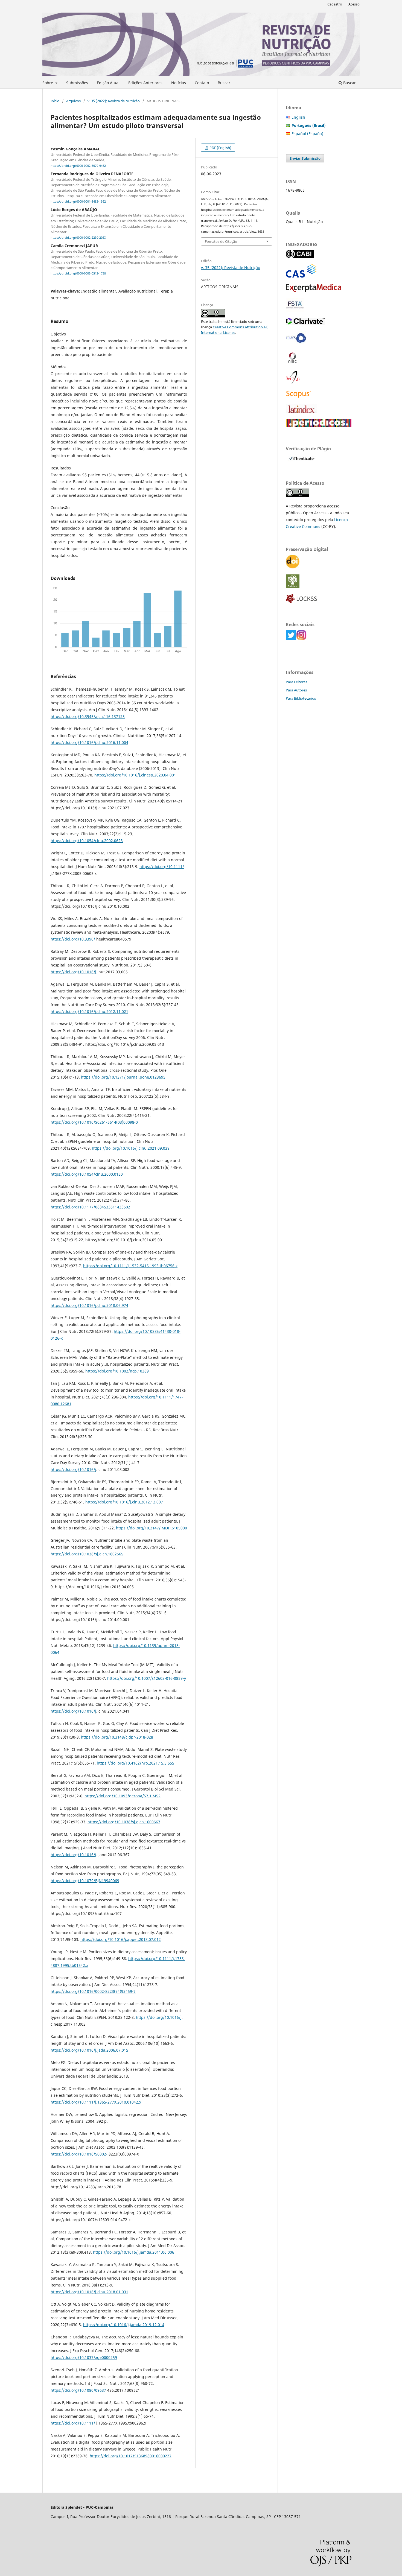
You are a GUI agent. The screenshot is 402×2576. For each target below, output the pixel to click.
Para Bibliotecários (301, 698)
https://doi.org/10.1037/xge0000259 (84, 2357)
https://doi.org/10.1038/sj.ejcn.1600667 (124, 1822)
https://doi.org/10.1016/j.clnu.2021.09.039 (131, 1148)
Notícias (179, 83)
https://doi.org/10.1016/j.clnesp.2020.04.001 (135, 775)
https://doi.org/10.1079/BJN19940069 (85, 1881)
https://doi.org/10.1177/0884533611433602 (90, 1207)
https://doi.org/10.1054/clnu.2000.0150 (87, 1174)
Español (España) (307, 134)
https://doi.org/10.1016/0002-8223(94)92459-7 (93, 1991)
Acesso (354, 4)
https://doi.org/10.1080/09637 (78, 2390)
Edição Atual (108, 83)
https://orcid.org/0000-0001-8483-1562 (78, 201)
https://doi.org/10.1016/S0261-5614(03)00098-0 (94, 1122)
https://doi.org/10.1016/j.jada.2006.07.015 (89, 2050)
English (298, 117)
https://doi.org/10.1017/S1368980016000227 (131, 2456)
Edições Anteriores (145, 83)
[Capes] (319, 426)
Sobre (48, 83)
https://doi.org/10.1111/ (162, 867)
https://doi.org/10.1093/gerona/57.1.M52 (123, 1796)
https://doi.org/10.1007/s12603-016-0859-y (147, 1678)
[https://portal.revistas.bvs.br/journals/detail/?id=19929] (296, 343)
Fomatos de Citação (221, 241)
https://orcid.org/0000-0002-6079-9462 (78, 166)
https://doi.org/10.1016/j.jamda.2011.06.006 (134, 2252)
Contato (202, 83)
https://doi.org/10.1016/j (73, 972)
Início (55, 101)
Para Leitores (296, 682)
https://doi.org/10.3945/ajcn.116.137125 (88, 716)
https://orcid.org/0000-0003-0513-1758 (78, 273)
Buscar (224, 83)
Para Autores (296, 690)
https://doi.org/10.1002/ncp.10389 (117, 1371)
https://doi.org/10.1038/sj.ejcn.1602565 (87, 1554)
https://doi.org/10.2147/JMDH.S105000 (152, 1528)
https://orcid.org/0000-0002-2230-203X (78, 238)
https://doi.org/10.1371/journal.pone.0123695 (123, 1077)
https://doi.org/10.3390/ (73, 939)
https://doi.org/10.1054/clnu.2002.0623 (87, 841)
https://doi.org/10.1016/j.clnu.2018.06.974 (89, 1305)
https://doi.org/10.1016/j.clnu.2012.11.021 (89, 1011)
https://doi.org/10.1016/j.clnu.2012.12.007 (124, 1502)
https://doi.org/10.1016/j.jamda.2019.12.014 (124, 2325)
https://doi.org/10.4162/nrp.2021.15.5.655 (136, 1763)
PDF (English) (220, 148)
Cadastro (335, 4)
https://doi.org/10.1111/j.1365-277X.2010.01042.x (96, 2102)
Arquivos (73, 101)
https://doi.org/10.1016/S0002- (79, 2154)
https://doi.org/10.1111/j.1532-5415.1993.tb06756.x (130, 1266)
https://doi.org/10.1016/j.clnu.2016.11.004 (89, 742)
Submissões (77, 83)
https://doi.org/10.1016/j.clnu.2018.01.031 (89, 2292)
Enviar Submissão (305, 158)
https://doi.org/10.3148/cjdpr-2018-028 (117, 1737)
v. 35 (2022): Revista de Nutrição (114, 101)
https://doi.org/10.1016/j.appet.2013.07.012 (121, 1939)
